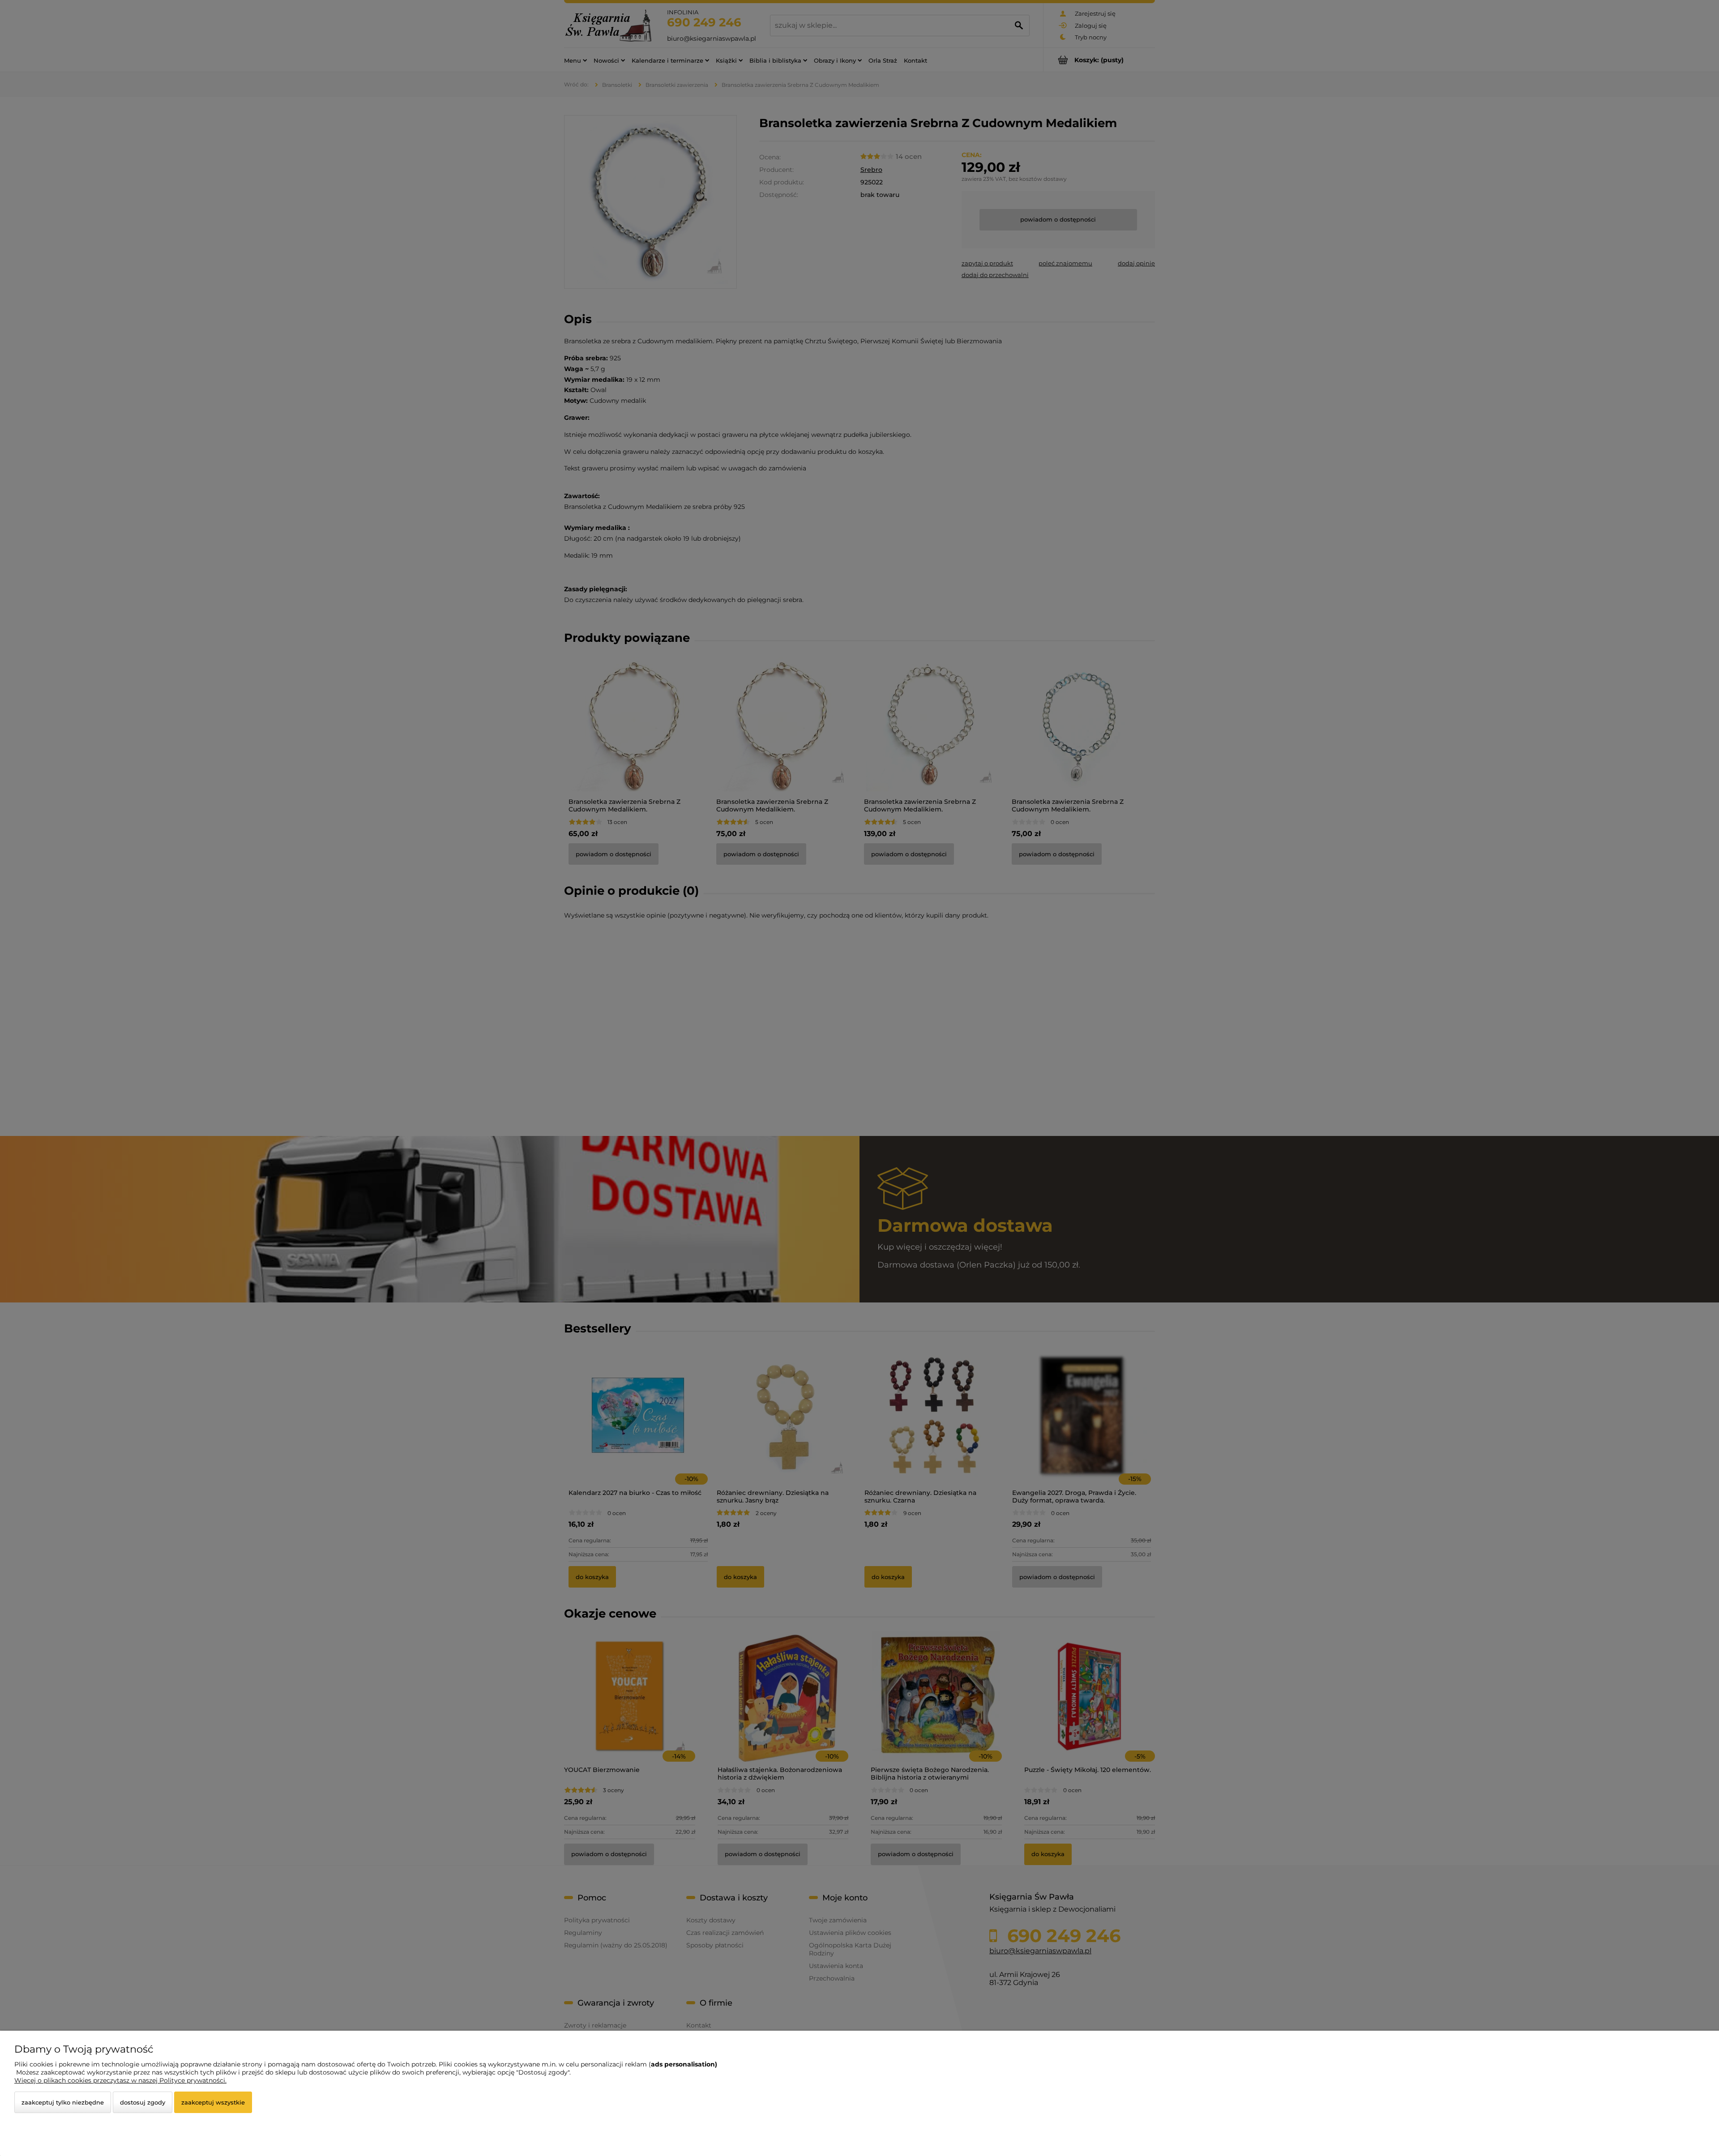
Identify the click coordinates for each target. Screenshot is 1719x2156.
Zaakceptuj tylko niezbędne (63, 2102)
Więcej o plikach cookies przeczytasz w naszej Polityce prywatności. (120, 2080)
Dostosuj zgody (143, 2102)
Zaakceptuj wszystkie (213, 2102)
